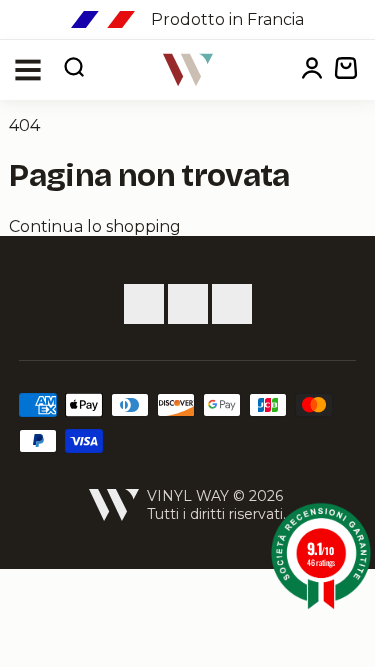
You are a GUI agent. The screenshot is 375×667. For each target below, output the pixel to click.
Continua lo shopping (95, 226)
